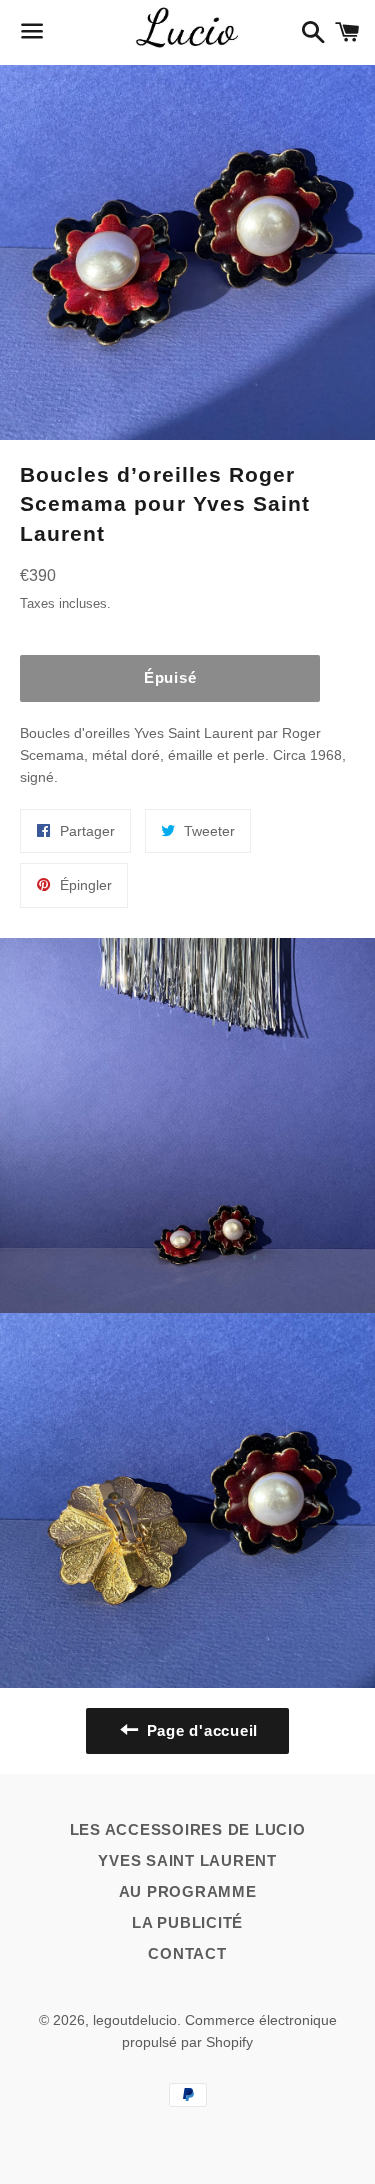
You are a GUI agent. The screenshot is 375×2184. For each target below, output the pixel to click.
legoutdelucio (135, 2020)
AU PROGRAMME (188, 1891)
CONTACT (187, 1953)
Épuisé (170, 677)
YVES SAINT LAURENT (187, 1860)
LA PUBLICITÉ (187, 1922)
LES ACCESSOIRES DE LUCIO (188, 1829)
